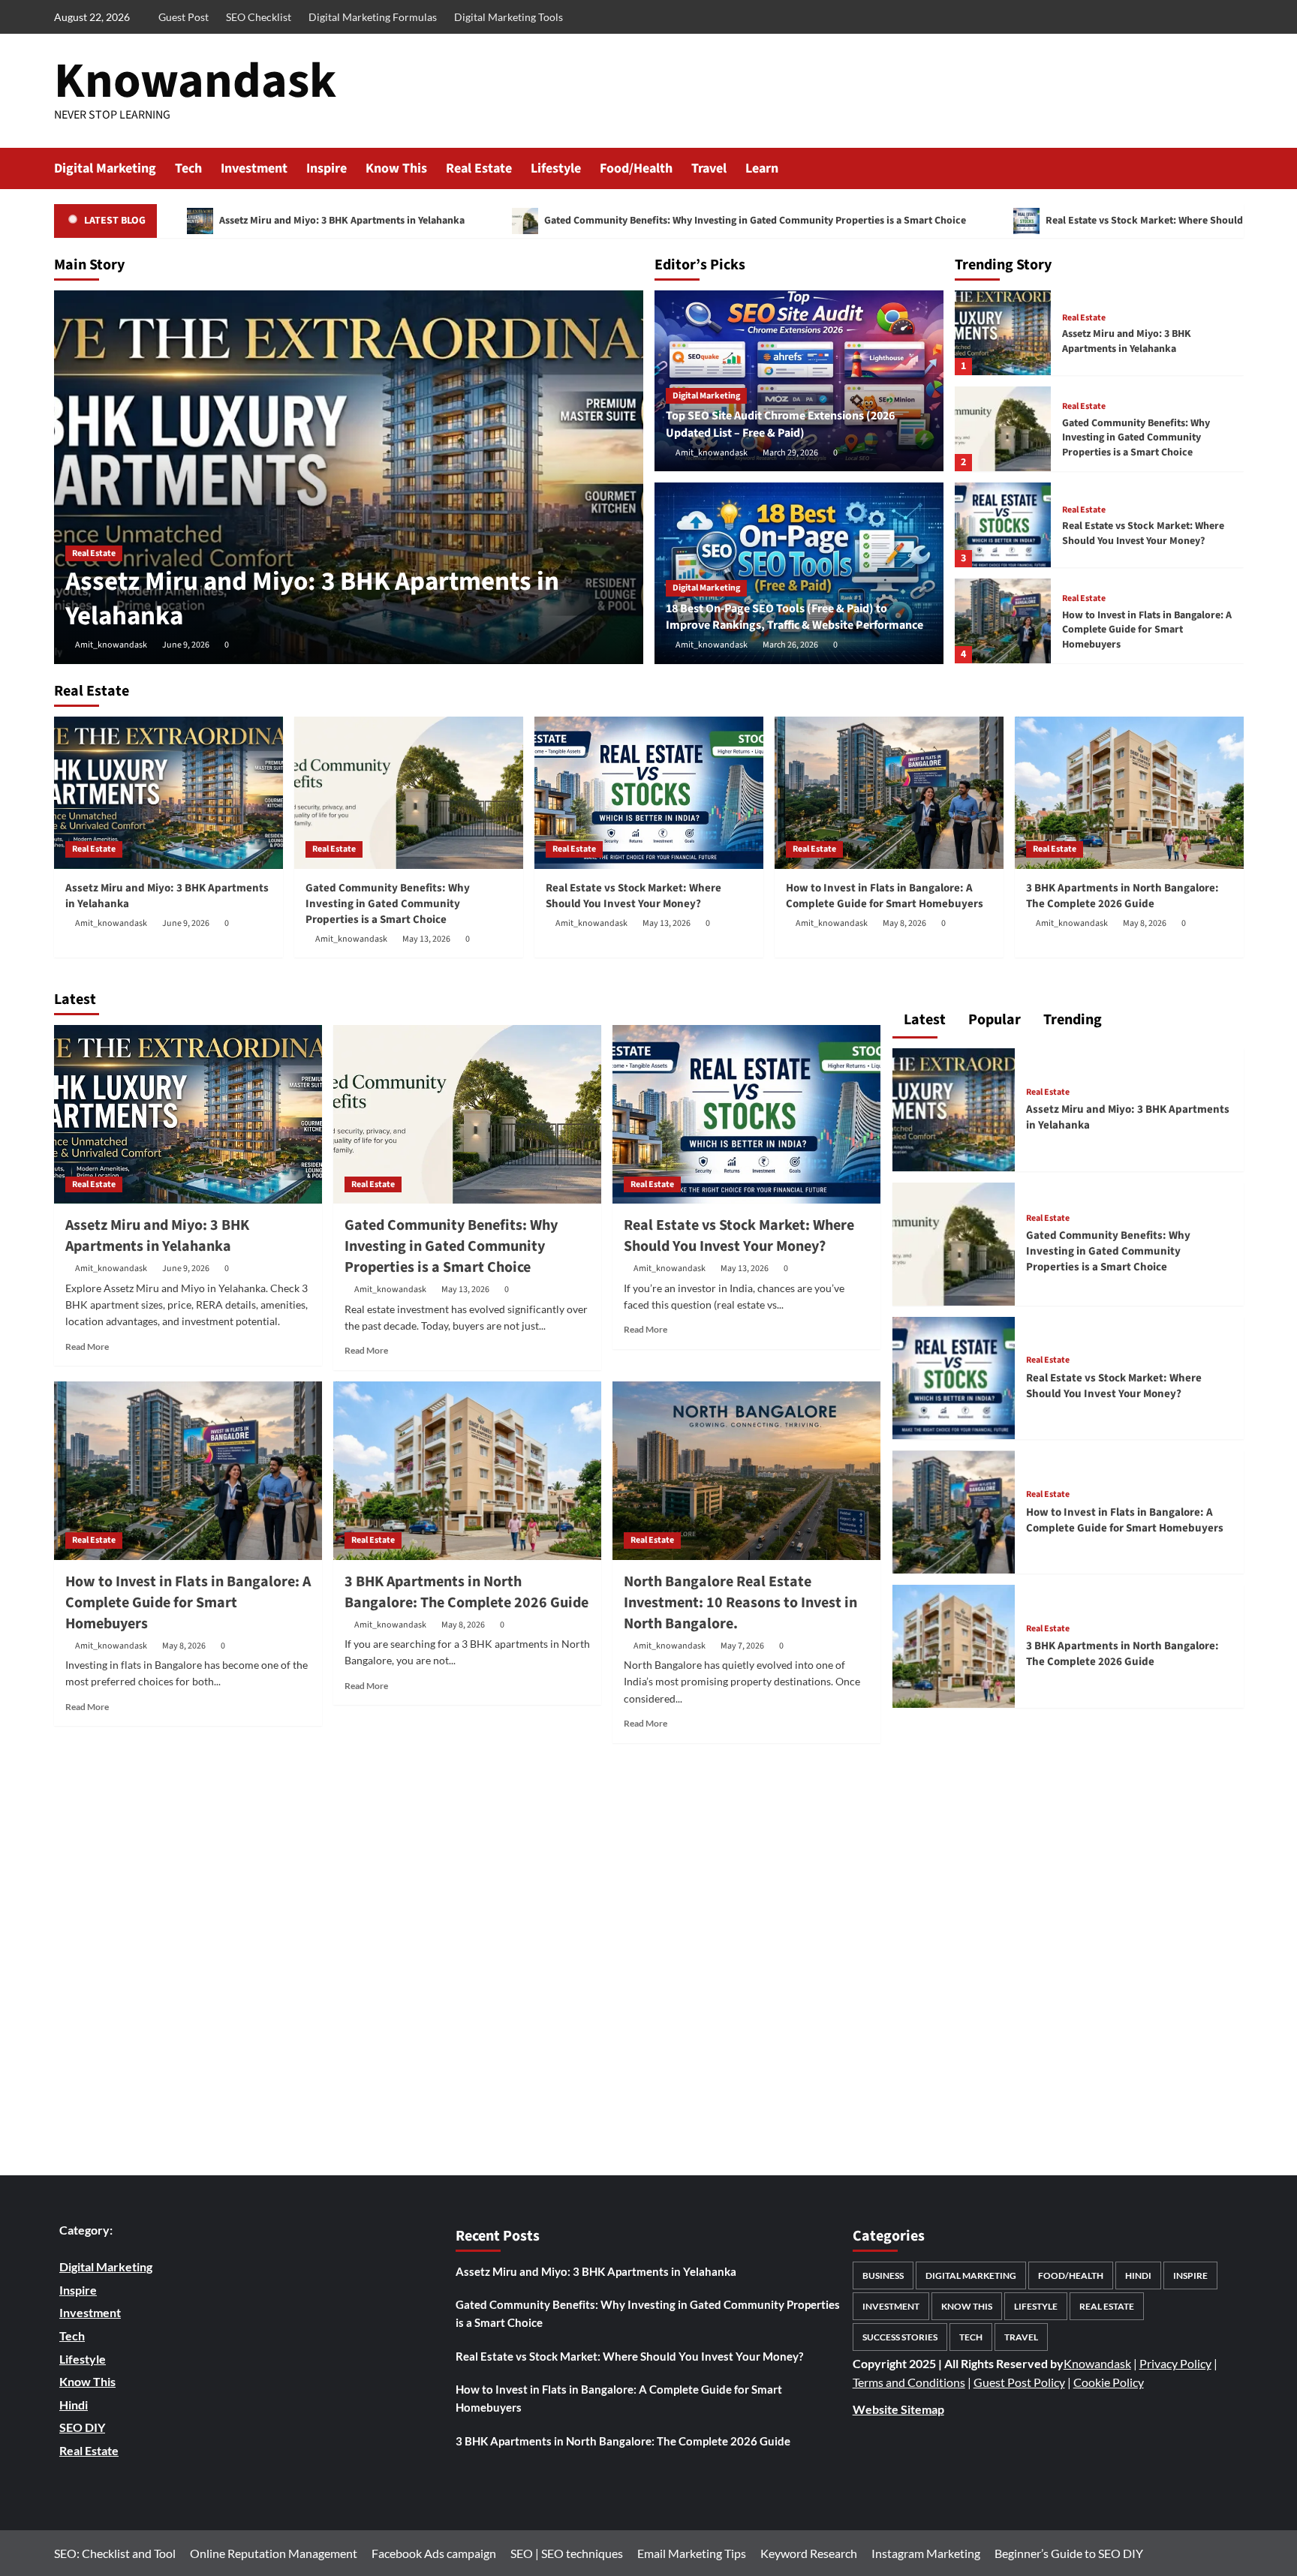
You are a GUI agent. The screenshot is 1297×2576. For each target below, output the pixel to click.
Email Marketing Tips (692, 2553)
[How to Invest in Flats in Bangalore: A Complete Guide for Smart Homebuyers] (1003, 621)
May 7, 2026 (742, 1646)
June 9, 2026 (186, 645)
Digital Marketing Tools (509, 17)
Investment (254, 168)
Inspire (327, 168)
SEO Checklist (259, 17)
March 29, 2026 (790, 453)
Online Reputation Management (274, 2553)
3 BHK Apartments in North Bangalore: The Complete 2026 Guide (1122, 896)
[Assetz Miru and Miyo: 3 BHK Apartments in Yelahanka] (349, 477)
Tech (188, 168)
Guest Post (184, 17)
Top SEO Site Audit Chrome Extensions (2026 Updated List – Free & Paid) (780, 424)
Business (883, 2275)
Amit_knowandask (111, 645)
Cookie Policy (1109, 2382)
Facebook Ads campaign (434, 2553)
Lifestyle (556, 168)
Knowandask (195, 81)
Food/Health (636, 168)
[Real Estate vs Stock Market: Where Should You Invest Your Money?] (1003, 525)
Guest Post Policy (1019, 2382)
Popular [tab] (993, 1020)
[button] (1234, 168)
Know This (396, 168)
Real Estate (479, 168)
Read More (87, 1347)
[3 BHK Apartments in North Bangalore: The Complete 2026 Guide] (1129, 793)
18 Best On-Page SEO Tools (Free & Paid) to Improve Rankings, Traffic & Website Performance (794, 617)
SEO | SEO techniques (567, 2553)
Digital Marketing (105, 168)
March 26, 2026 (790, 645)
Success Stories (900, 2337)
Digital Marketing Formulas (373, 17)
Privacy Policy (1175, 2363)
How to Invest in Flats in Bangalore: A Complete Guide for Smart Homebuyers (1147, 630)
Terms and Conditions (909, 2382)
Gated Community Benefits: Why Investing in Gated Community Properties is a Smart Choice (754, 221)
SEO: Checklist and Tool (115, 2553)
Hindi (1138, 2275)
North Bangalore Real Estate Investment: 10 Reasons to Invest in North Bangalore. (740, 1603)
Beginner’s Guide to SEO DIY (1069, 2553)
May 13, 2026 (426, 939)
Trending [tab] (1071, 1020)
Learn (762, 168)
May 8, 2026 (904, 923)
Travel (709, 168)
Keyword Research (809, 2553)
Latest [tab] (923, 1020)
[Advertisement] (468, 1961)
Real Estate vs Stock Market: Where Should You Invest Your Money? (1143, 534)
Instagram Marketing (926, 2553)
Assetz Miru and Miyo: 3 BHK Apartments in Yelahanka (341, 221)
